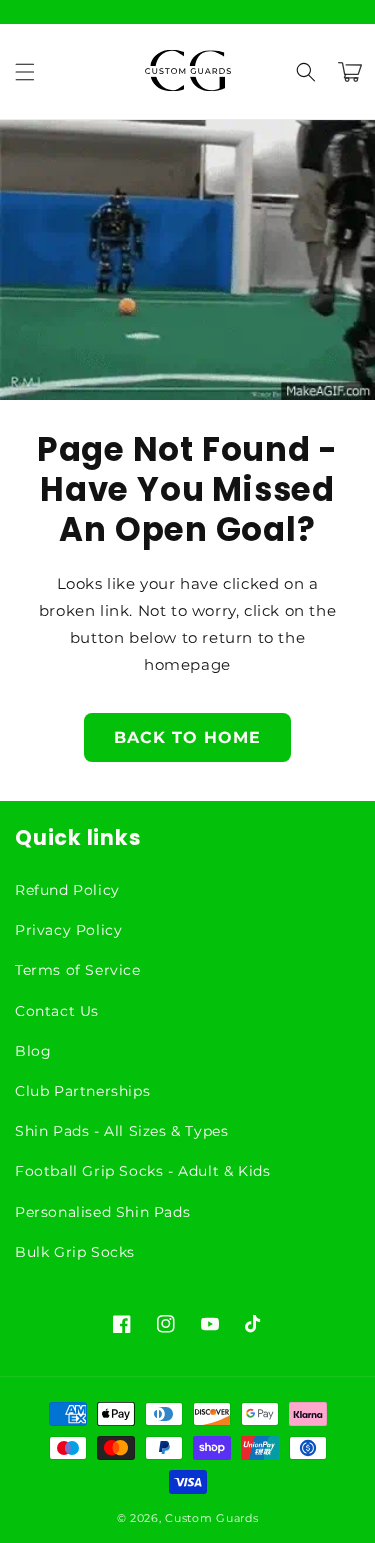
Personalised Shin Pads (102, 1212)
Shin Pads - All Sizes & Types (121, 1131)
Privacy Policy (68, 930)
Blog (33, 1051)
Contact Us (57, 1011)
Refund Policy (67, 890)
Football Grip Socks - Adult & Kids (142, 1171)
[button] (25, 72)
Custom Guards (211, 1518)
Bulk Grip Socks (75, 1252)
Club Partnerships (82, 1091)
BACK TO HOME (187, 737)
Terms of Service (78, 970)
